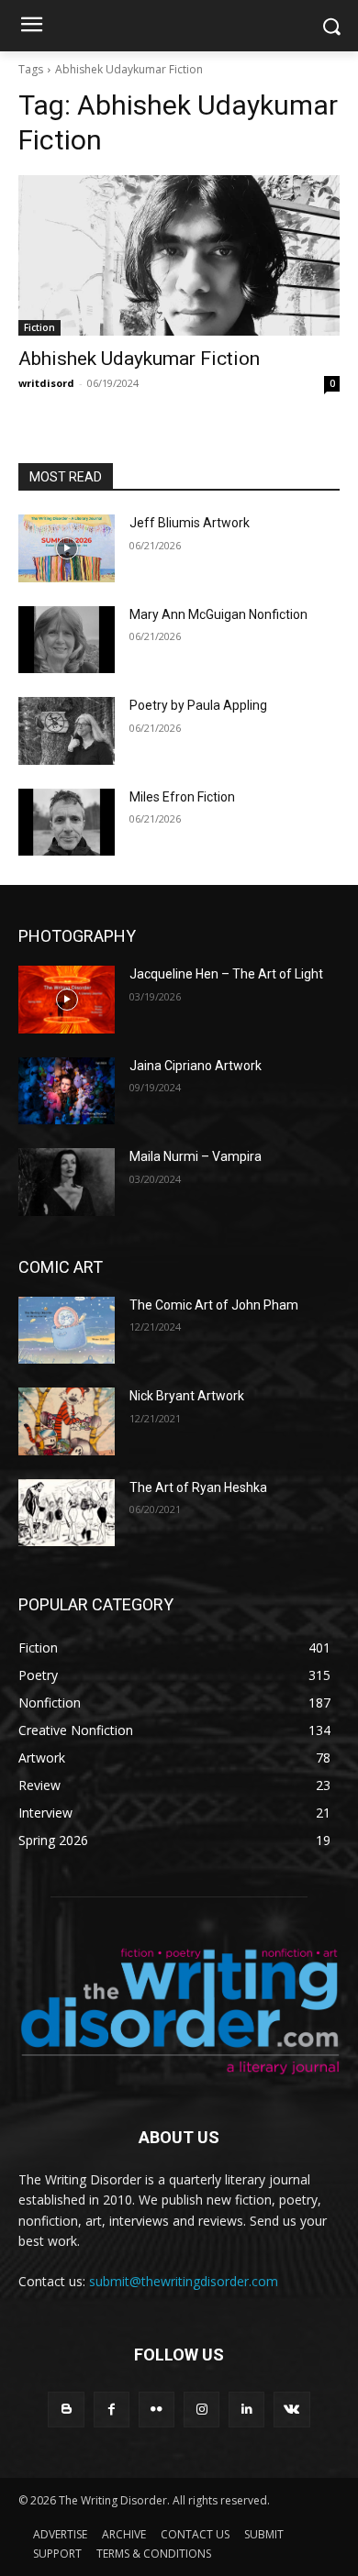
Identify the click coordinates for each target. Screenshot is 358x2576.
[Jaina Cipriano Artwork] (67, 1091)
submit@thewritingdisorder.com (184, 2281)
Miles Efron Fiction (182, 797)
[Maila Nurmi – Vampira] (67, 1182)
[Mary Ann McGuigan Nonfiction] (67, 640)
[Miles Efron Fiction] (67, 823)
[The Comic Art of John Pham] (67, 1331)
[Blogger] (66, 2410)
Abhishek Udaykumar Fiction (139, 359)
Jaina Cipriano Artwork (196, 1066)
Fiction (39, 327)
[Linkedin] (246, 2410)
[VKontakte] (291, 2410)
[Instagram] (201, 2410)
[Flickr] (157, 2410)
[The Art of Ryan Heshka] (67, 1513)
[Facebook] (112, 2410)
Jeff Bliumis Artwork (190, 523)
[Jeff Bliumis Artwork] (67, 548)
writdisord (46, 383)
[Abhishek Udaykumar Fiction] (179, 255)
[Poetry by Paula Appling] (67, 731)
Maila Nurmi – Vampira (196, 1156)
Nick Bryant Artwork (187, 1396)
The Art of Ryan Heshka (198, 1487)
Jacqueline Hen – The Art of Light (226, 974)
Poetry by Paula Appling (198, 705)
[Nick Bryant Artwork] (67, 1421)
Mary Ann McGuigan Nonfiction (218, 614)
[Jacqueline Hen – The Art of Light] (67, 1000)
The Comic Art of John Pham (214, 1305)
